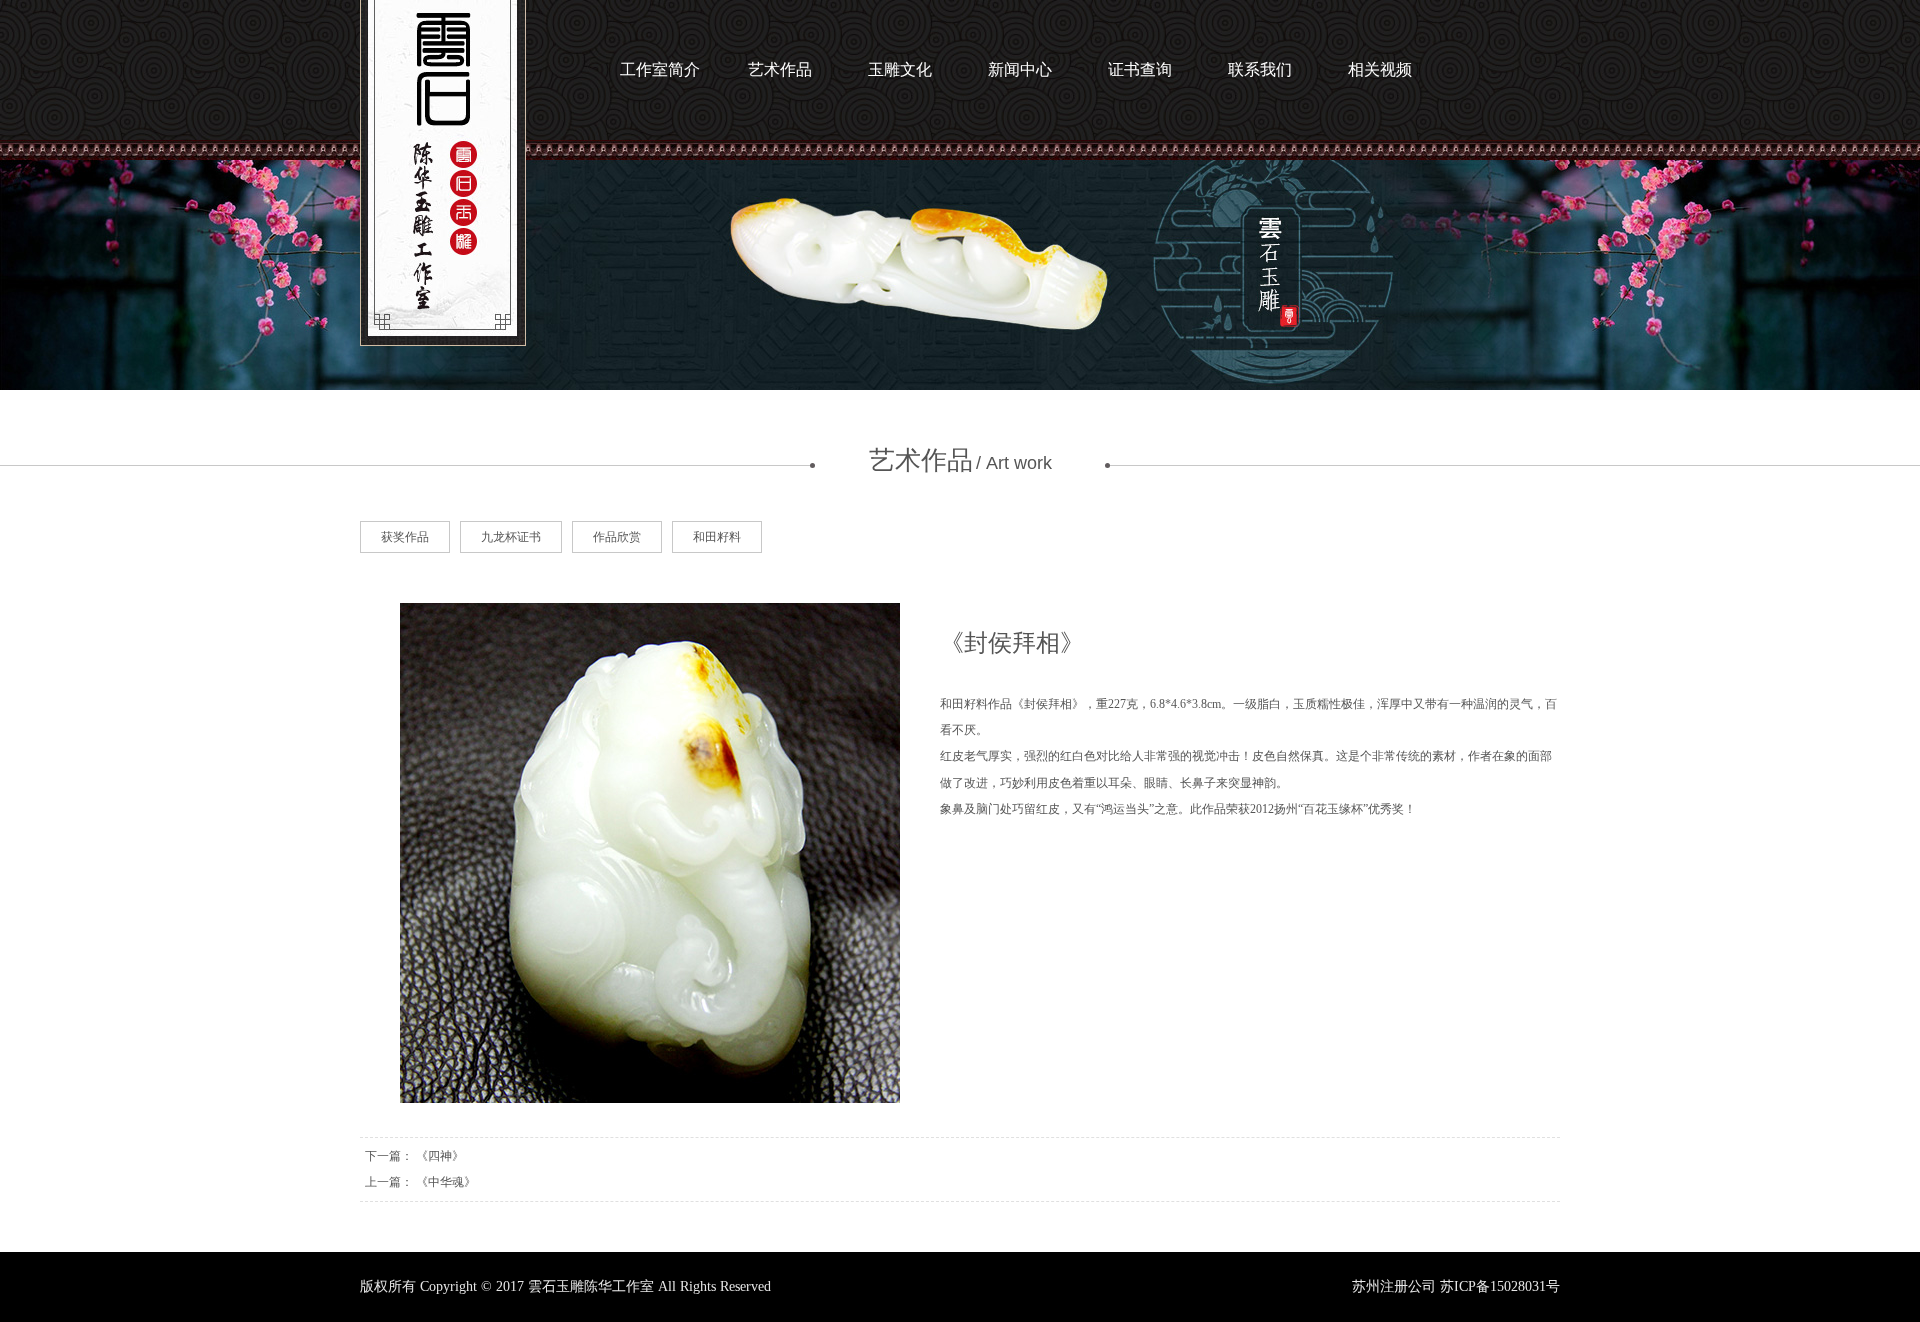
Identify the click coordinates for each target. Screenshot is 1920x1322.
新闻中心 (1020, 69)
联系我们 (1260, 69)
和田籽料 (717, 537)
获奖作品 (405, 537)
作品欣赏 (617, 537)
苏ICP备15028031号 (1500, 1286)
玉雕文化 (900, 69)
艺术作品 (780, 69)
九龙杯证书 (511, 537)
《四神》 (440, 1156)
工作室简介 (660, 69)
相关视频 (1380, 69)
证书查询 (1140, 69)
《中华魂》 (446, 1182)
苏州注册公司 (1394, 1286)
